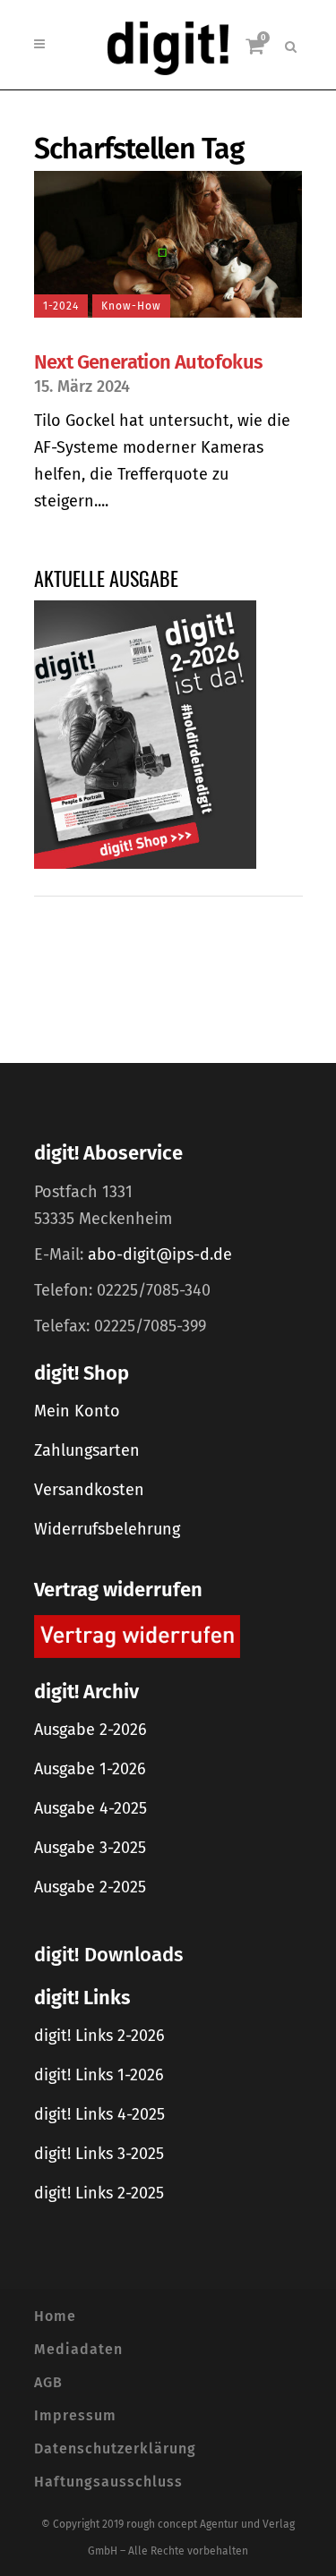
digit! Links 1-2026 (99, 2075)
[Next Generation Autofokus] (168, 244)
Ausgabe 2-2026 (90, 1730)
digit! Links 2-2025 (99, 2193)
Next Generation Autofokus (149, 362)
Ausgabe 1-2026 (90, 1769)
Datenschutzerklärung (115, 2448)
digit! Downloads (108, 1955)
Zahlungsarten (87, 1450)
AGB (48, 2382)
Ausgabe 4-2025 (90, 1808)
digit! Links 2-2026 (99, 2036)
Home (55, 2316)
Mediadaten (78, 2349)
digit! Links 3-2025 (99, 2154)
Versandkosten (89, 1490)
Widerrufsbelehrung (107, 1529)
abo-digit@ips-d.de (160, 1254)
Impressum (75, 2415)
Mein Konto (77, 1411)
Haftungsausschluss (108, 2482)
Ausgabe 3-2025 (90, 1848)
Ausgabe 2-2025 (90, 1887)
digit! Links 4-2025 (99, 2114)
